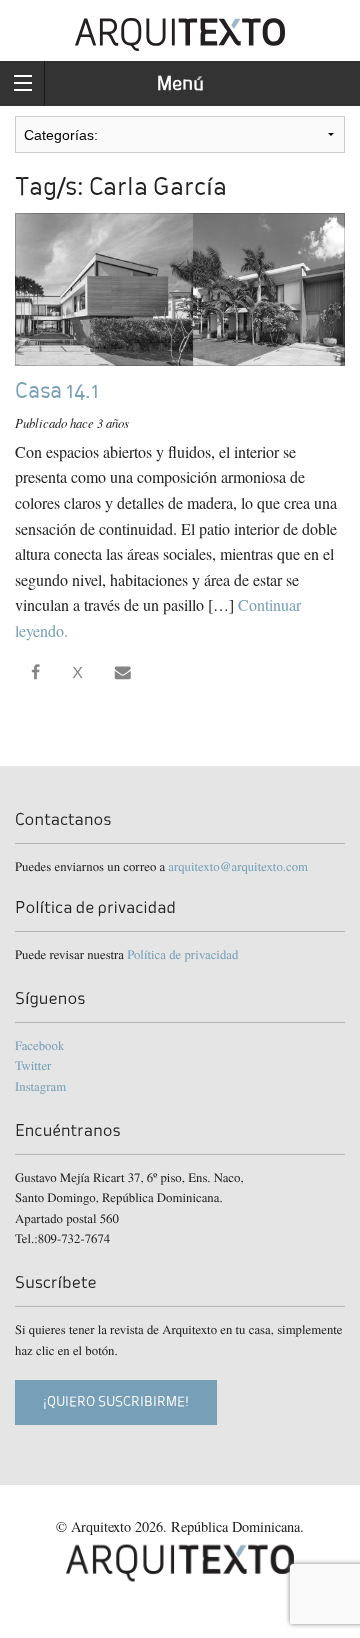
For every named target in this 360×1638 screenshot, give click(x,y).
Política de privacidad (182, 954)
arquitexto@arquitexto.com (238, 866)
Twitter (33, 1065)
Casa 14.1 (57, 390)
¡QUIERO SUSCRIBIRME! (116, 1401)
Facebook (39, 1045)
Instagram (40, 1086)
